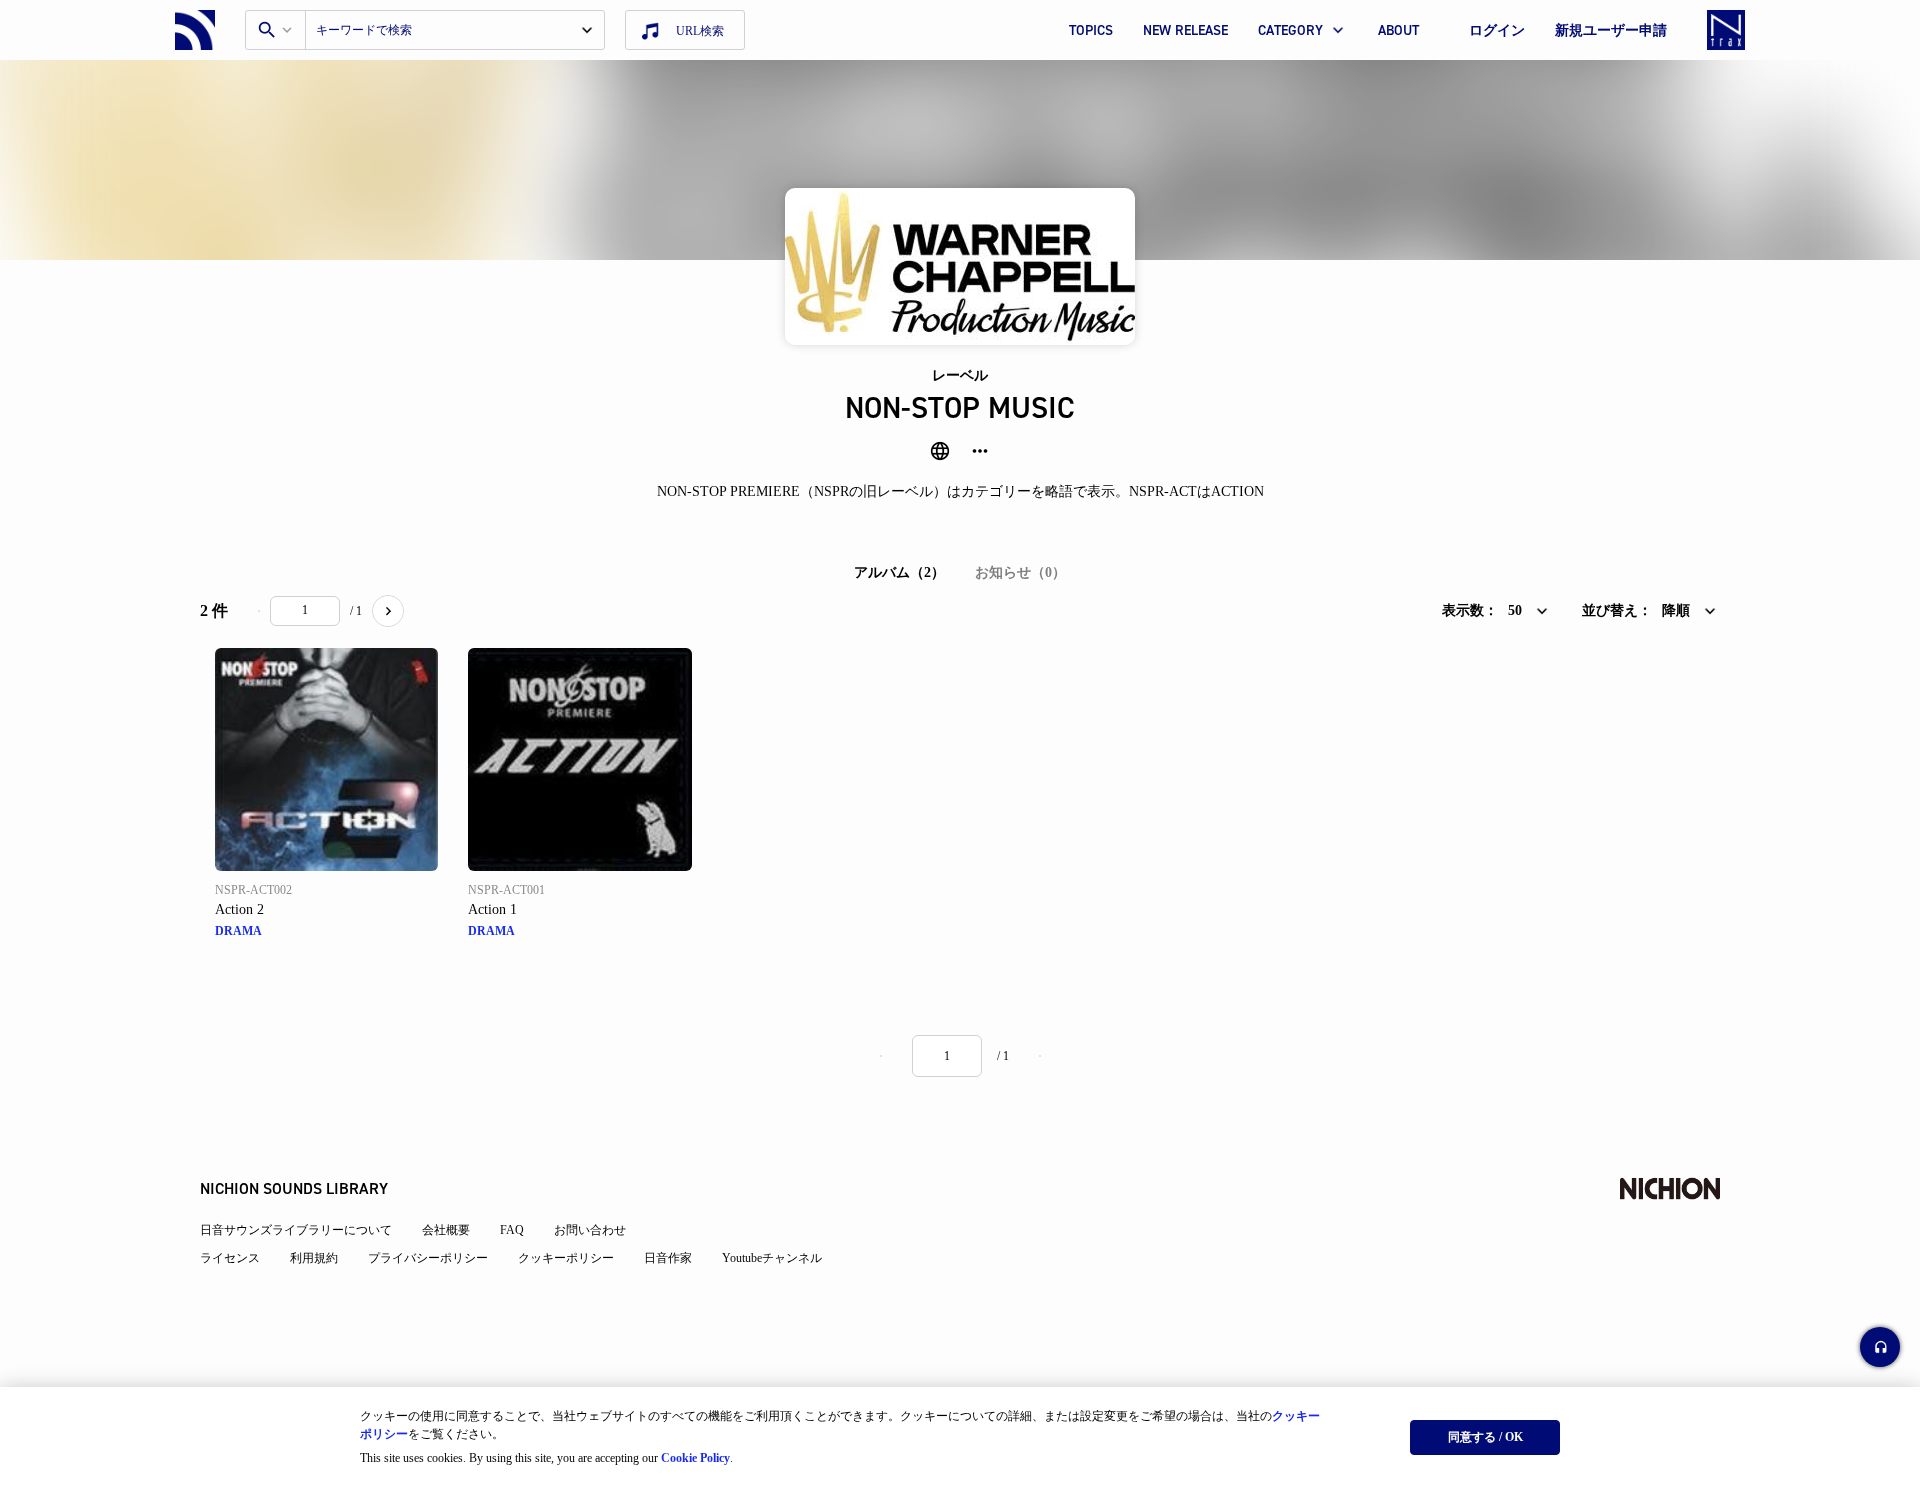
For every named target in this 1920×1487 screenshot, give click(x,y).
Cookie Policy (695, 1458)
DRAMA (238, 931)
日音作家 (668, 1258)
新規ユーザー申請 (1611, 30)
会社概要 (446, 1230)
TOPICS (1091, 30)
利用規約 (314, 1258)
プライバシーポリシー (428, 1258)
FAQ (512, 1230)
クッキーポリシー (566, 1258)
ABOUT (1398, 30)
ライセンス (230, 1258)
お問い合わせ (590, 1230)
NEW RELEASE (1185, 30)
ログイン (1497, 30)
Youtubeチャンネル (772, 1258)
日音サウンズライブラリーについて (296, 1230)
